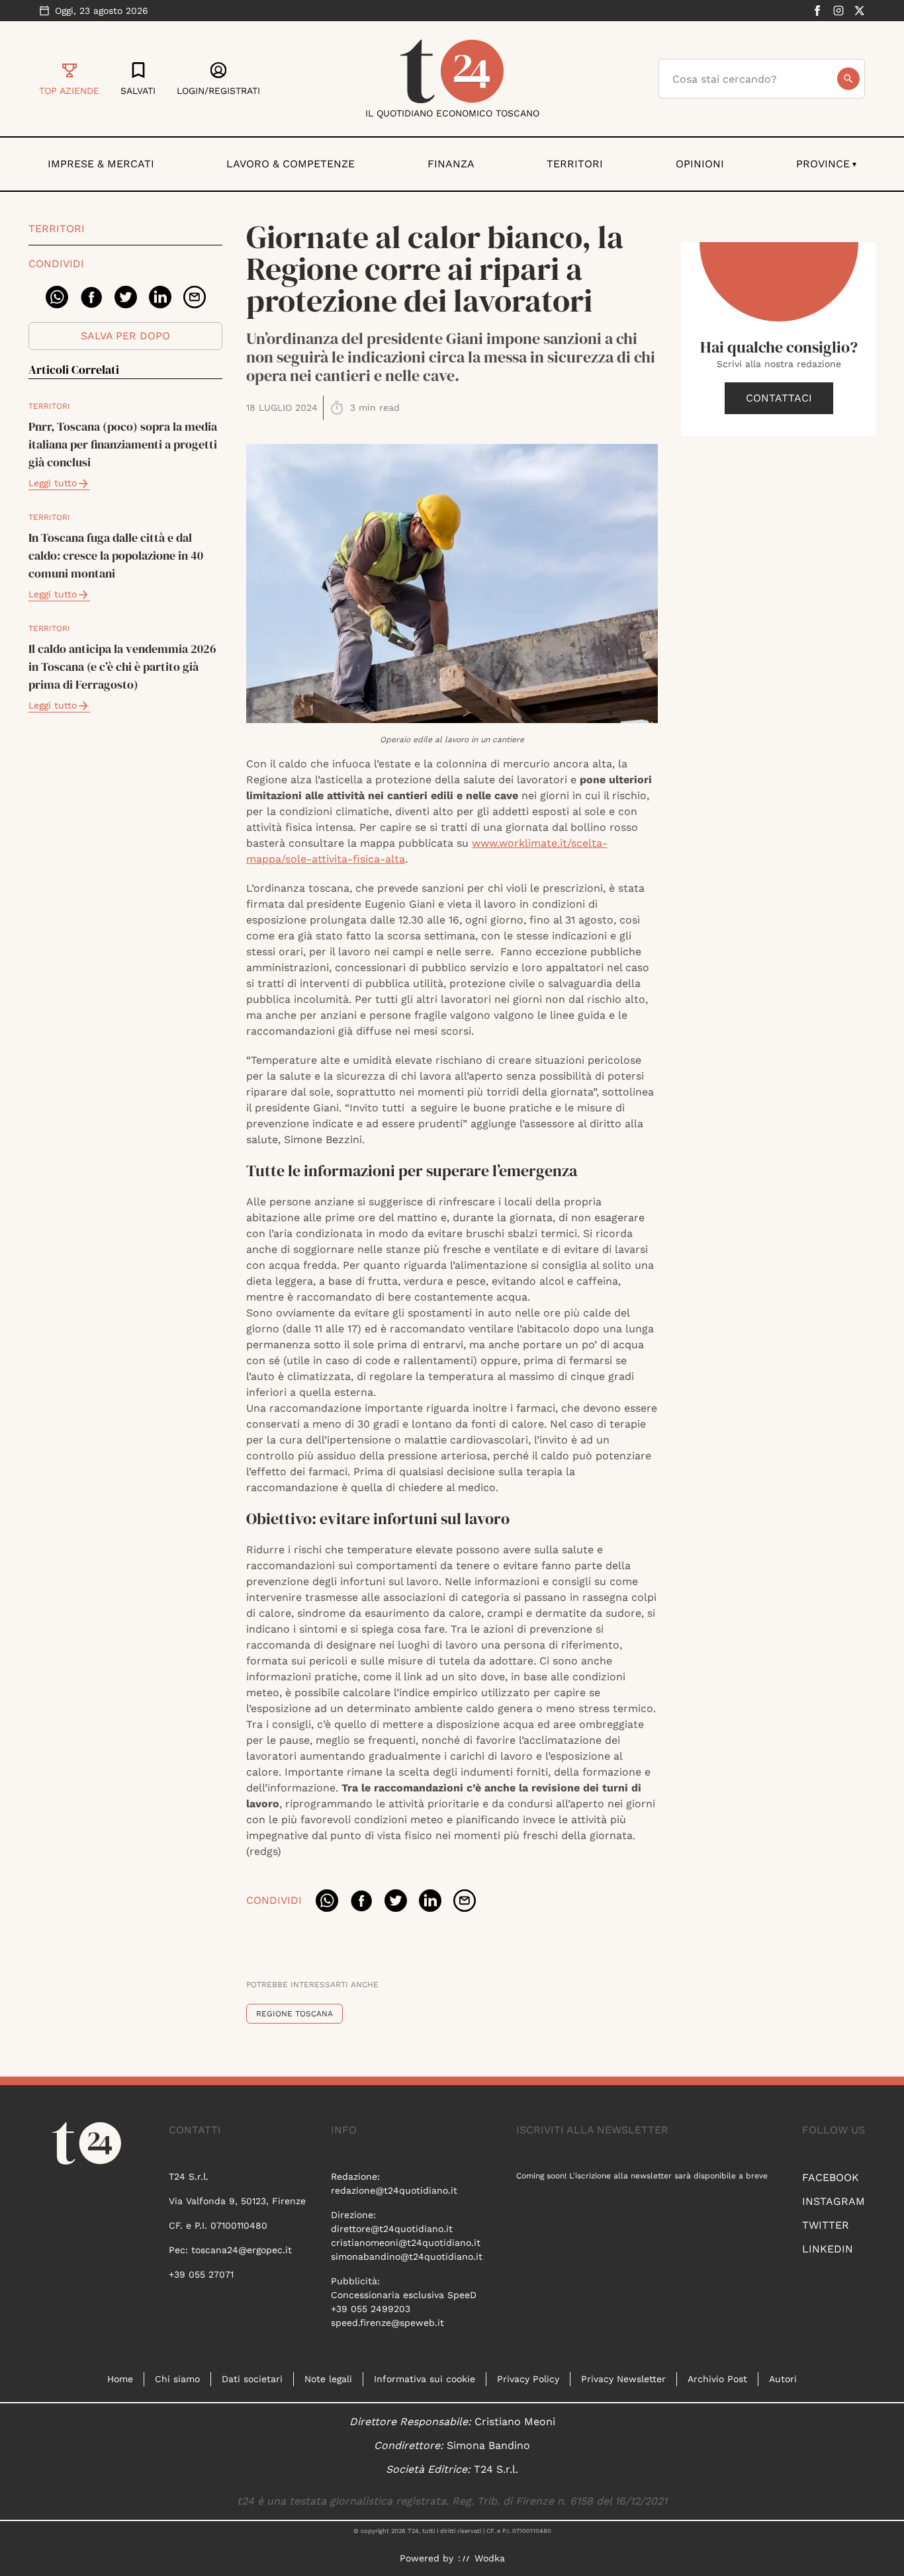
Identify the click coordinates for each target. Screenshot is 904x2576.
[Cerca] (848, 79)
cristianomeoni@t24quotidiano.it (406, 2243)
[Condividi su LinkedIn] (160, 297)
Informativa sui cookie (425, 2379)
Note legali (328, 2379)
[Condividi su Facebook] (91, 297)
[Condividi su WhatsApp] (57, 297)
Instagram (834, 2201)
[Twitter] (860, 11)
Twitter (826, 2225)
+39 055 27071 (201, 2274)
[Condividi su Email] (195, 297)
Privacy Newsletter (623, 2379)
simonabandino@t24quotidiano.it (407, 2256)
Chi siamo (177, 2379)
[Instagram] (838, 11)
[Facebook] (817, 11)
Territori (575, 164)
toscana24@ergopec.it (242, 2250)
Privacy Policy (528, 2379)
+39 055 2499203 (371, 2309)
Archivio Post (717, 2379)
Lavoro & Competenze (291, 164)
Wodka (490, 2558)
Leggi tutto (53, 483)
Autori (783, 2379)
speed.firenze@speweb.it (387, 2323)
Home (120, 2379)
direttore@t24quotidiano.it (392, 2229)
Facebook (831, 2177)
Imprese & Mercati (101, 164)
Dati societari (252, 2379)
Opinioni (700, 164)
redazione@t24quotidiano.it (394, 2190)
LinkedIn (828, 2249)
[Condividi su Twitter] (126, 297)
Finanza (451, 164)
